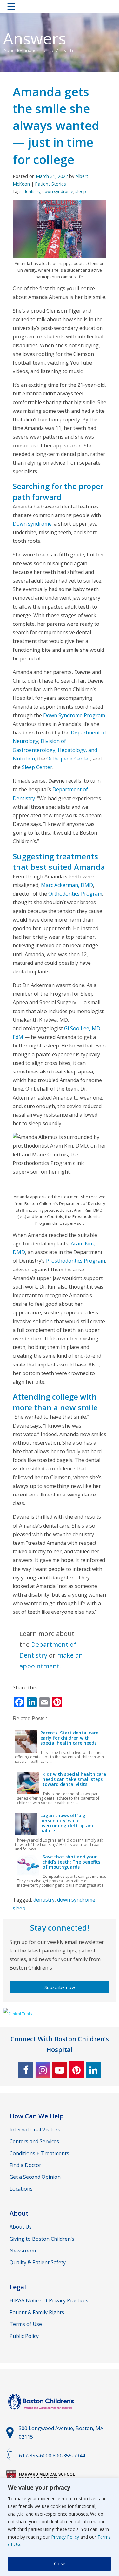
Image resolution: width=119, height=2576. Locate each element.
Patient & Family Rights (37, 2312)
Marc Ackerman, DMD (67, 885)
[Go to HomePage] (60, 8)
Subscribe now (60, 1987)
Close (60, 2563)
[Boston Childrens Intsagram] (43, 2070)
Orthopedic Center (68, 759)
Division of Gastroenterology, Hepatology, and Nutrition (55, 750)
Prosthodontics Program (76, 1261)
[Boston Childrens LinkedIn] (93, 2070)
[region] (60, 2527)
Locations (21, 2189)
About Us (21, 2227)
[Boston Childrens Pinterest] (76, 2070)
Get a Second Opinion (35, 2177)
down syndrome (58, 191)
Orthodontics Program (75, 894)
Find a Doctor (25, 2165)
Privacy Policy (65, 2537)
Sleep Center (37, 767)
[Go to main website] (42, 2413)
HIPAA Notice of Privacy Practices (49, 2300)
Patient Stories (50, 184)
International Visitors (35, 2130)
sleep (81, 191)
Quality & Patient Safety (38, 2262)
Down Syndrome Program (74, 715)
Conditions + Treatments (39, 2153)
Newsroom (23, 2251)
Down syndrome (32, 524)
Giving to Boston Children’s (42, 2239)
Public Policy (24, 2336)
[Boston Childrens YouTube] (60, 2070)
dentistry (32, 191)
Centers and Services (34, 2141)
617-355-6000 (35, 2456)
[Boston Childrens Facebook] (26, 2070)
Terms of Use (26, 2324)
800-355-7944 (69, 2456)
